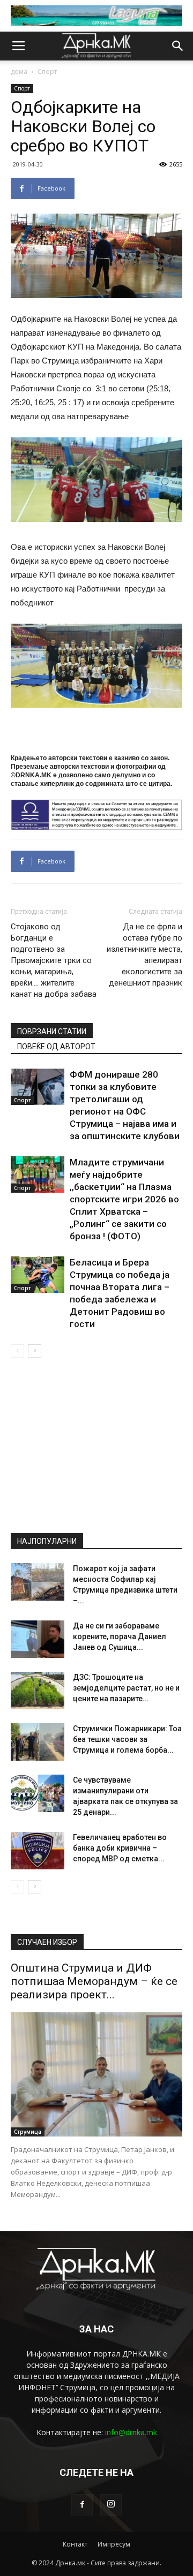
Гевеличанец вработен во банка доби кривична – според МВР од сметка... (120, 1848)
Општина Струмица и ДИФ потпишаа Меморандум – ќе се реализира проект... (94, 1981)
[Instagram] (111, 2505)
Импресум (114, 2544)
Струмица (28, 2132)
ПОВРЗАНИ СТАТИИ (52, 1032)
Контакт (75, 2544)
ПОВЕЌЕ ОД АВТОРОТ (56, 1047)
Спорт (47, 71)
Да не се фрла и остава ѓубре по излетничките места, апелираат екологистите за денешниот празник (144, 955)
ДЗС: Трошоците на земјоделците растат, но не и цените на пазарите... (126, 1688)
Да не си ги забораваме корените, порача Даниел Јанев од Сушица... (120, 1636)
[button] (178, 46)
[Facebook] (82, 2505)
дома (19, 71)
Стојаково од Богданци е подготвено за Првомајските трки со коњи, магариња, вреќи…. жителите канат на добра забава (54, 960)
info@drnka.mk (131, 2432)
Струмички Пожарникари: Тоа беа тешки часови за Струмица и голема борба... (127, 1739)
